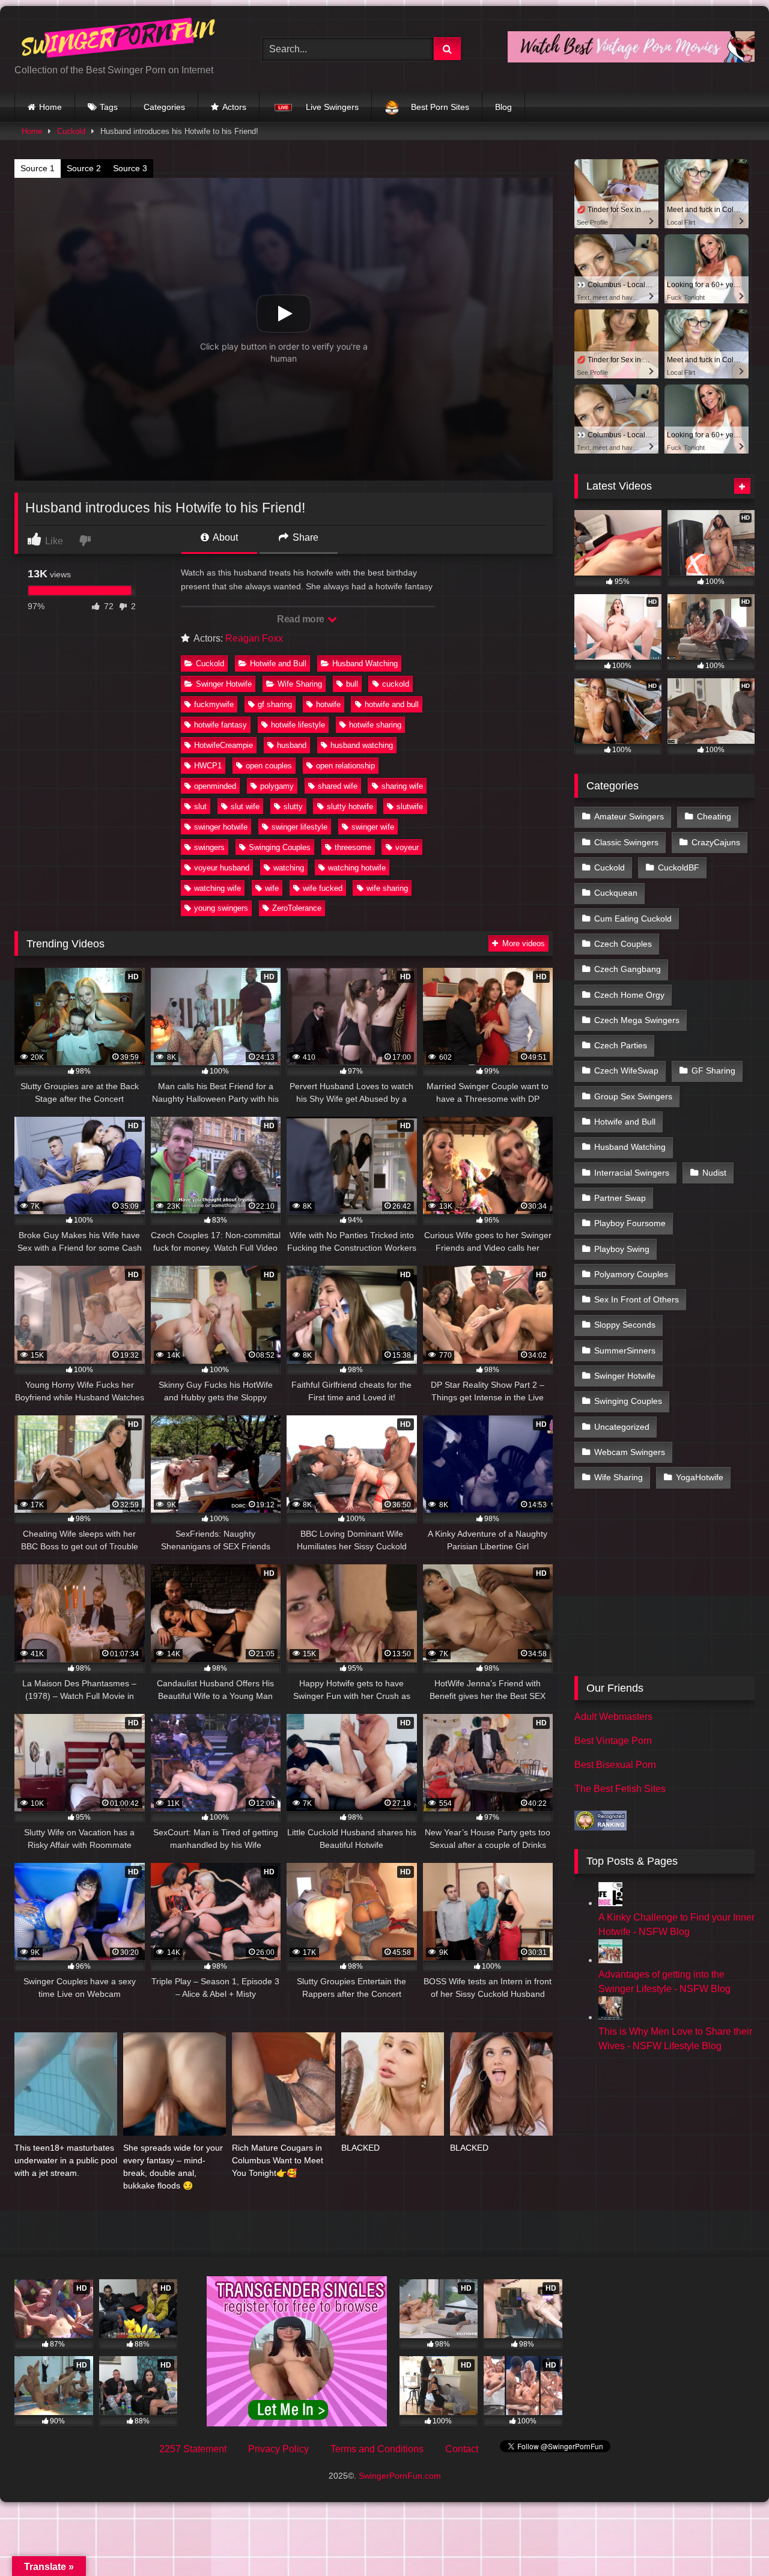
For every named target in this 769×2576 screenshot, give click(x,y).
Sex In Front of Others (637, 1299)
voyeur (407, 847)
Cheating (714, 816)
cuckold (396, 684)
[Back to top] (732, 2540)
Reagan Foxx (254, 638)
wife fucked (323, 888)
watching (289, 868)
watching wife (217, 888)
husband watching (362, 745)
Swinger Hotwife (224, 684)
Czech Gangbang (628, 969)
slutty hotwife (350, 807)
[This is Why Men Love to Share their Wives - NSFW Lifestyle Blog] (610, 2017)
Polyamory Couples (631, 1274)
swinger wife (373, 827)
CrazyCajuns (716, 842)
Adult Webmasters (613, 1717)
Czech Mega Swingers (637, 1020)
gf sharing (275, 704)
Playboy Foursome (630, 1223)
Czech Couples (623, 944)
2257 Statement (193, 2449)
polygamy (277, 786)
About (224, 537)
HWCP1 (208, 766)
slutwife (410, 807)
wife (272, 888)
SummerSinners (625, 1350)
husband (292, 745)
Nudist (714, 1173)
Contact (462, 2449)
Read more (302, 619)
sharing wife (402, 786)
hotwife (328, 704)
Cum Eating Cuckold (633, 919)
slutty (293, 807)
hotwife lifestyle (298, 725)
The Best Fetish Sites (620, 1789)
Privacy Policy (278, 2449)
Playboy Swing (622, 1249)
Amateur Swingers (629, 816)
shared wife (338, 786)
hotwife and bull (392, 704)
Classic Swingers (626, 842)
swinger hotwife (221, 827)
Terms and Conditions (377, 2449)
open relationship (345, 766)
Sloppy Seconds (625, 1325)
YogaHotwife (700, 1477)
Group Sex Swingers (633, 1096)
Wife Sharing (300, 684)
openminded (215, 786)
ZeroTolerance (297, 908)
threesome (353, 847)
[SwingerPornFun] (120, 39)
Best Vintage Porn (613, 1741)
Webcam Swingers (630, 1452)
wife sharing (387, 888)
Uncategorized (622, 1427)
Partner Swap (620, 1198)
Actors (234, 107)
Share (304, 537)
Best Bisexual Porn (615, 1765)
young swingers (221, 908)
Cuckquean (616, 893)
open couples (269, 766)
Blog (503, 107)
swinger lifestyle (299, 827)
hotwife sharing (375, 725)
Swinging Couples (280, 847)
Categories (164, 107)
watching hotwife (357, 868)
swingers (209, 847)
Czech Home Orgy (629, 995)
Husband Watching (365, 664)
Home (50, 107)
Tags (109, 107)
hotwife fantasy (220, 725)
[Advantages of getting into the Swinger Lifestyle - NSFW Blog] (610, 1960)
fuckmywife (214, 704)
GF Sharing (713, 1071)
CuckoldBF (679, 867)
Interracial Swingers (632, 1173)
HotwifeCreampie (223, 745)
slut (200, 807)
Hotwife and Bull (278, 664)
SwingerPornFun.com (400, 2476)
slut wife (245, 807)
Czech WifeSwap (626, 1071)
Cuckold (71, 131)
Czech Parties (621, 1045)
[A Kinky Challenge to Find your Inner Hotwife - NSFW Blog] (610, 1903)
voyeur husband (222, 868)
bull (352, 684)
